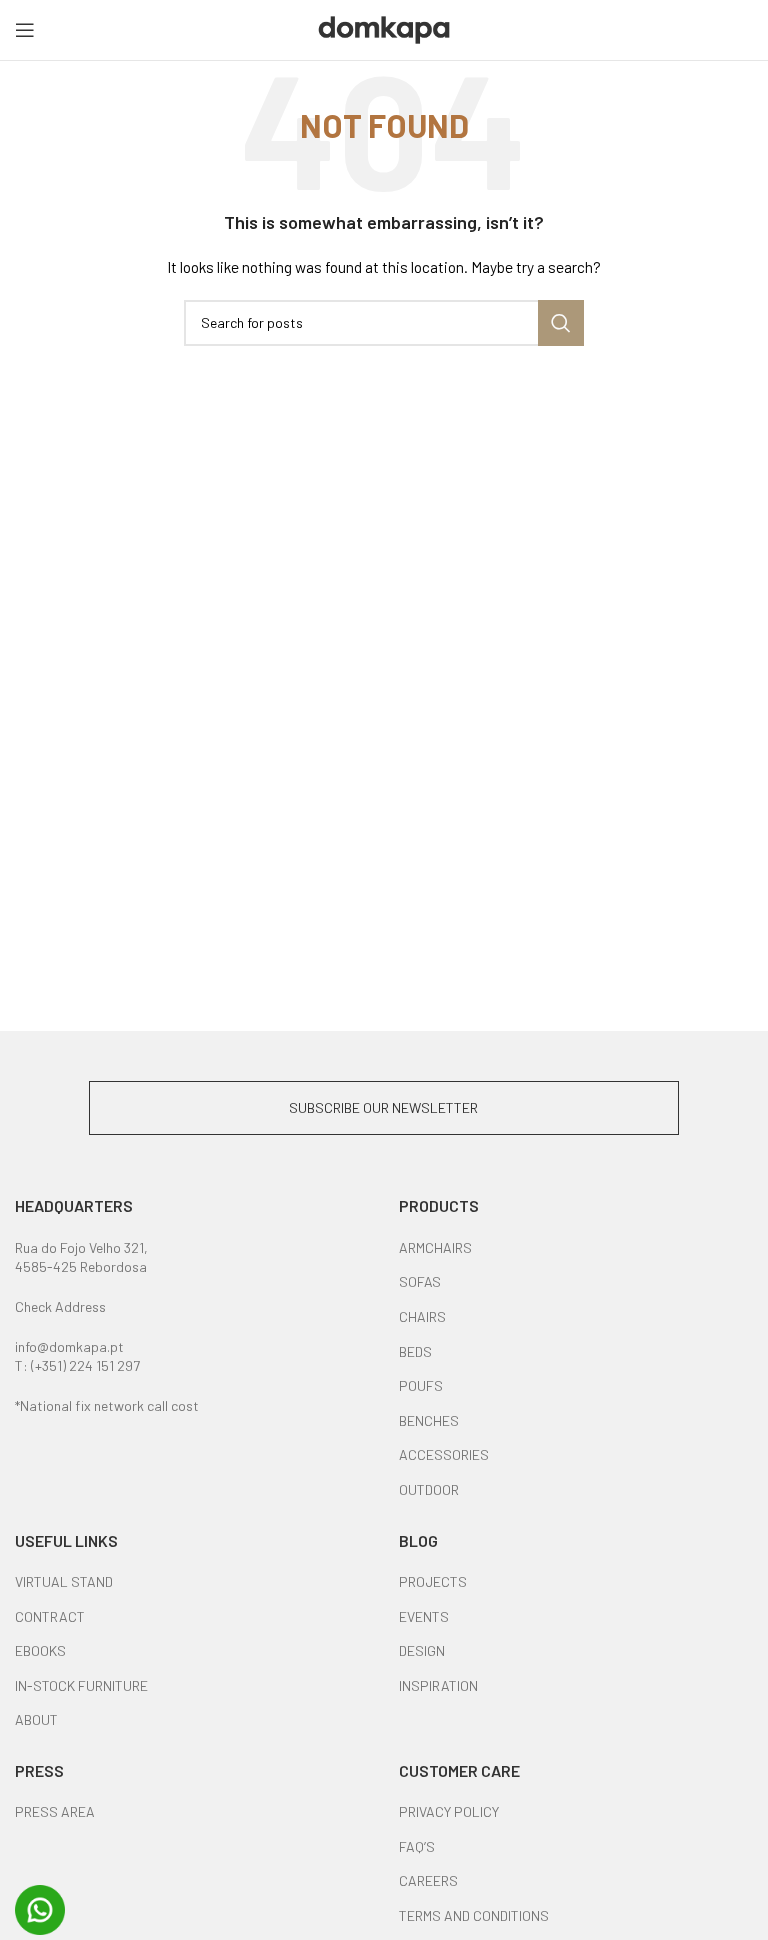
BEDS (415, 1351)
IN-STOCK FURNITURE (81, 1685)
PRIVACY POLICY (449, 1811)
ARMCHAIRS (435, 1247)
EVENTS (424, 1616)
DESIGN (422, 1650)
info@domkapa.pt (69, 1346)
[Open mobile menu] (25, 30)
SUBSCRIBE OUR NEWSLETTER (383, 1107)
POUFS (421, 1385)
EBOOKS (40, 1650)
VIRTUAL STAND (64, 1581)
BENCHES (429, 1420)
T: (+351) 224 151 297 (77, 1365)
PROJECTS (433, 1581)
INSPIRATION (438, 1685)
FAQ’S (417, 1846)
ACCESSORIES (444, 1454)
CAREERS (428, 1880)
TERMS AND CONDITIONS (474, 1915)
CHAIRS (422, 1316)
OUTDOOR (429, 1489)
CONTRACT (50, 1616)
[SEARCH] (561, 323)
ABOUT (36, 1719)
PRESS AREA (55, 1811)
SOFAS (420, 1281)
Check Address (60, 1306)
